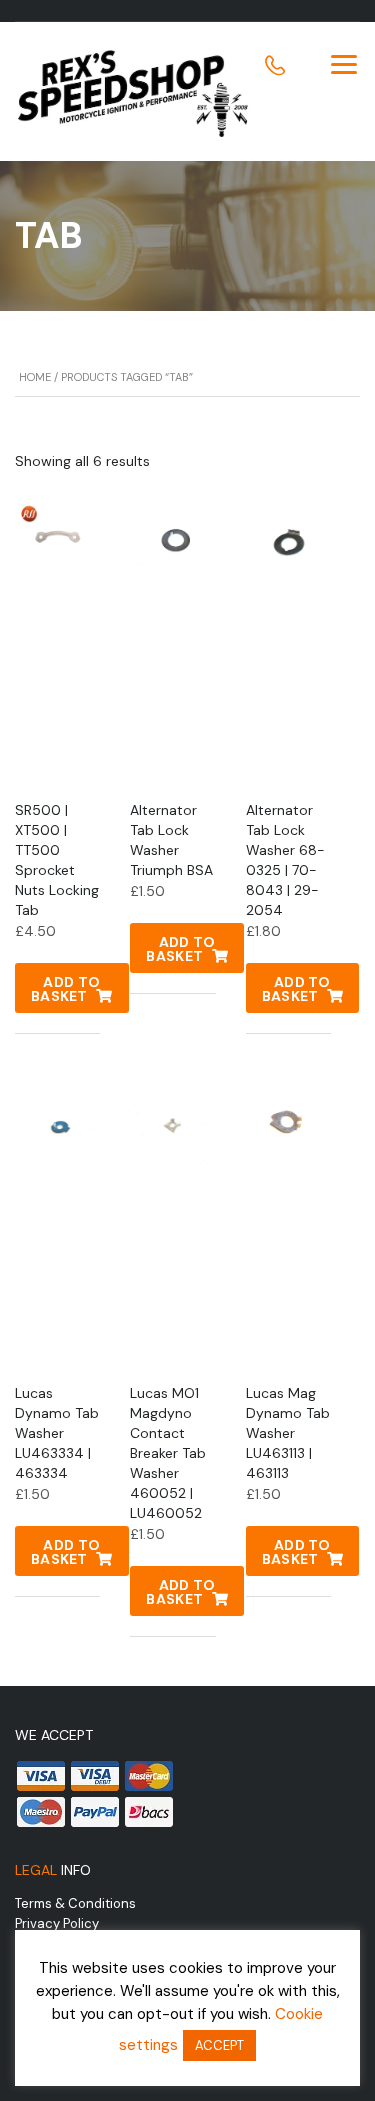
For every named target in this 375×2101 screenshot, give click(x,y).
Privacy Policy (57, 1923)
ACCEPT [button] (219, 2045)
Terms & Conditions (75, 1903)
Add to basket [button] (65, 989)
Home (35, 377)
